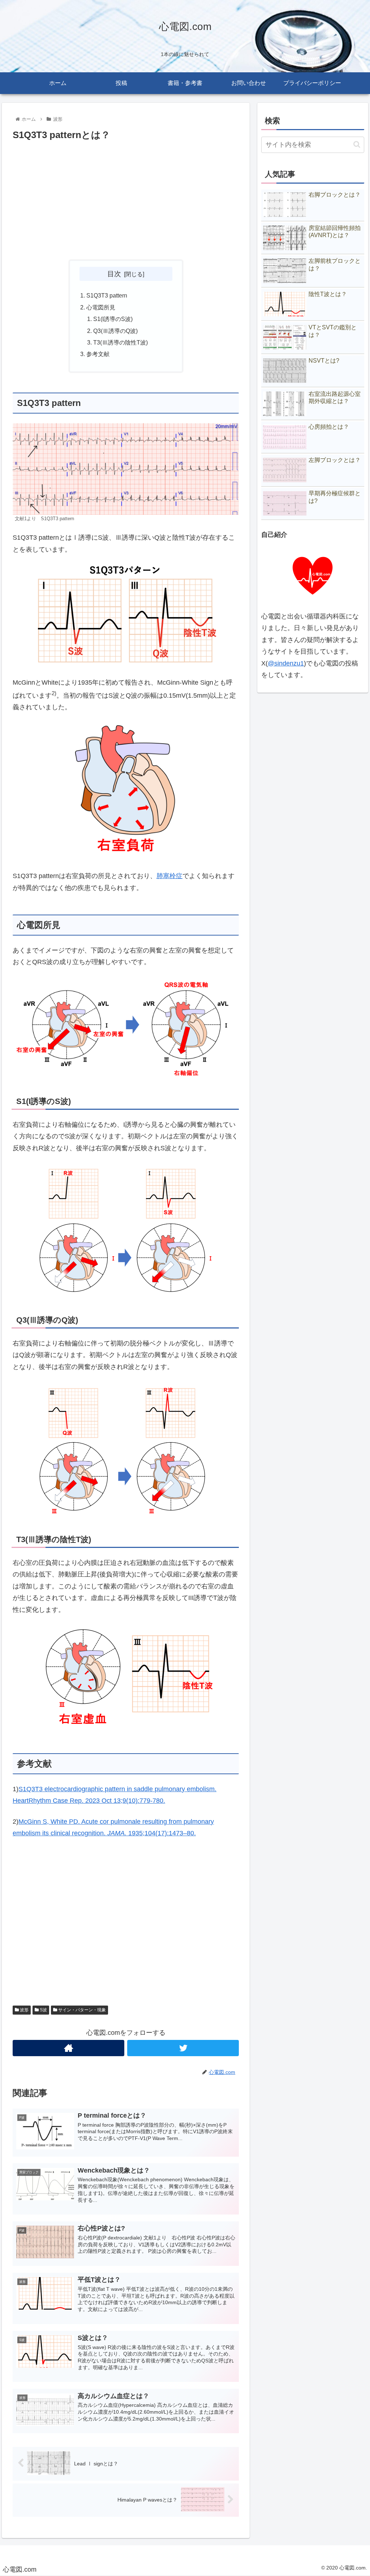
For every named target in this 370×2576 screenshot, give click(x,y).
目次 (114, 274)
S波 (43, 2010)
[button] (357, 144)
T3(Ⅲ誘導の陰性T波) (121, 342)
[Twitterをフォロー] (183, 2048)
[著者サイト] (68, 2048)
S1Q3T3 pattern (107, 295)
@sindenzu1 (286, 663)
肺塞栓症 (169, 876)
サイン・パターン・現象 (81, 2010)
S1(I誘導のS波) (113, 319)
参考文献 (98, 354)
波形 (24, 2010)
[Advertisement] (126, 201)
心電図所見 (101, 307)
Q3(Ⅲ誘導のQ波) (115, 331)
